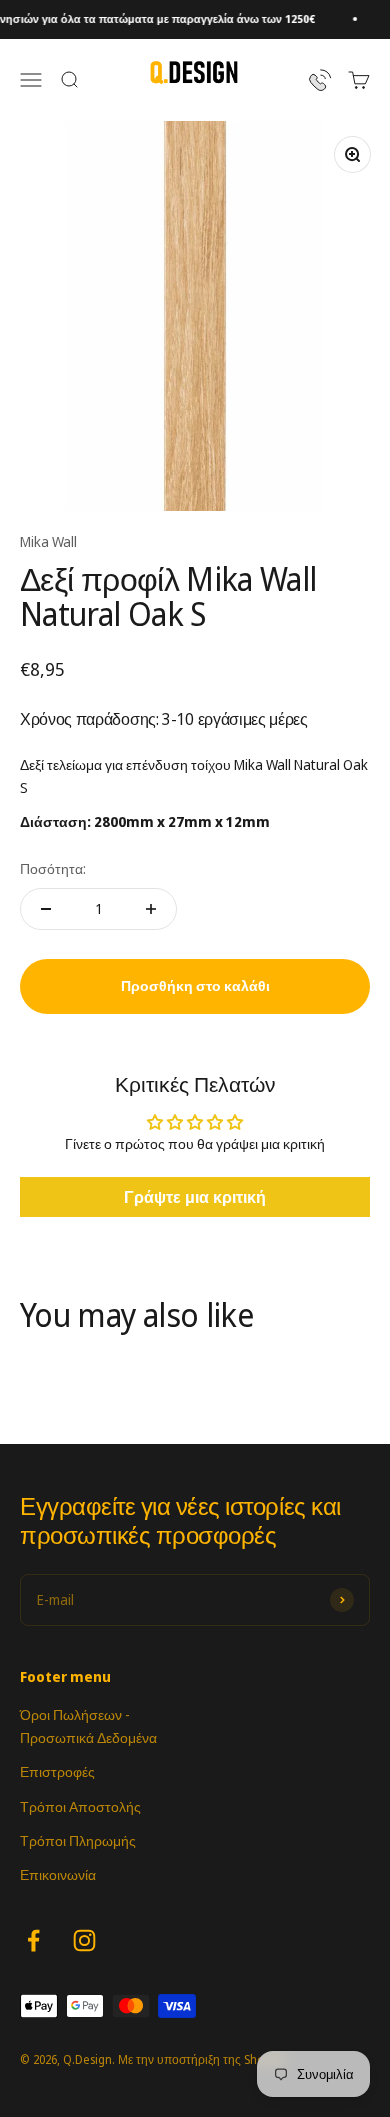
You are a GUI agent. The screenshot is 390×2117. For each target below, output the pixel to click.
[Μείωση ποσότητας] (46, 909)
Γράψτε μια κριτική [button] (195, 1197)
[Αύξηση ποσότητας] (151, 909)
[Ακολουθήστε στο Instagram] (84, 1940)
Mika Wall (48, 541)
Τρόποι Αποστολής (80, 1806)
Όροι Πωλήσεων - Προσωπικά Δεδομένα (88, 1725)
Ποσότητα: (53, 868)
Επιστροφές (57, 1771)
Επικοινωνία (58, 1874)
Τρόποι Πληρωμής (78, 1840)
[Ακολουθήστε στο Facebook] (33, 1940)
